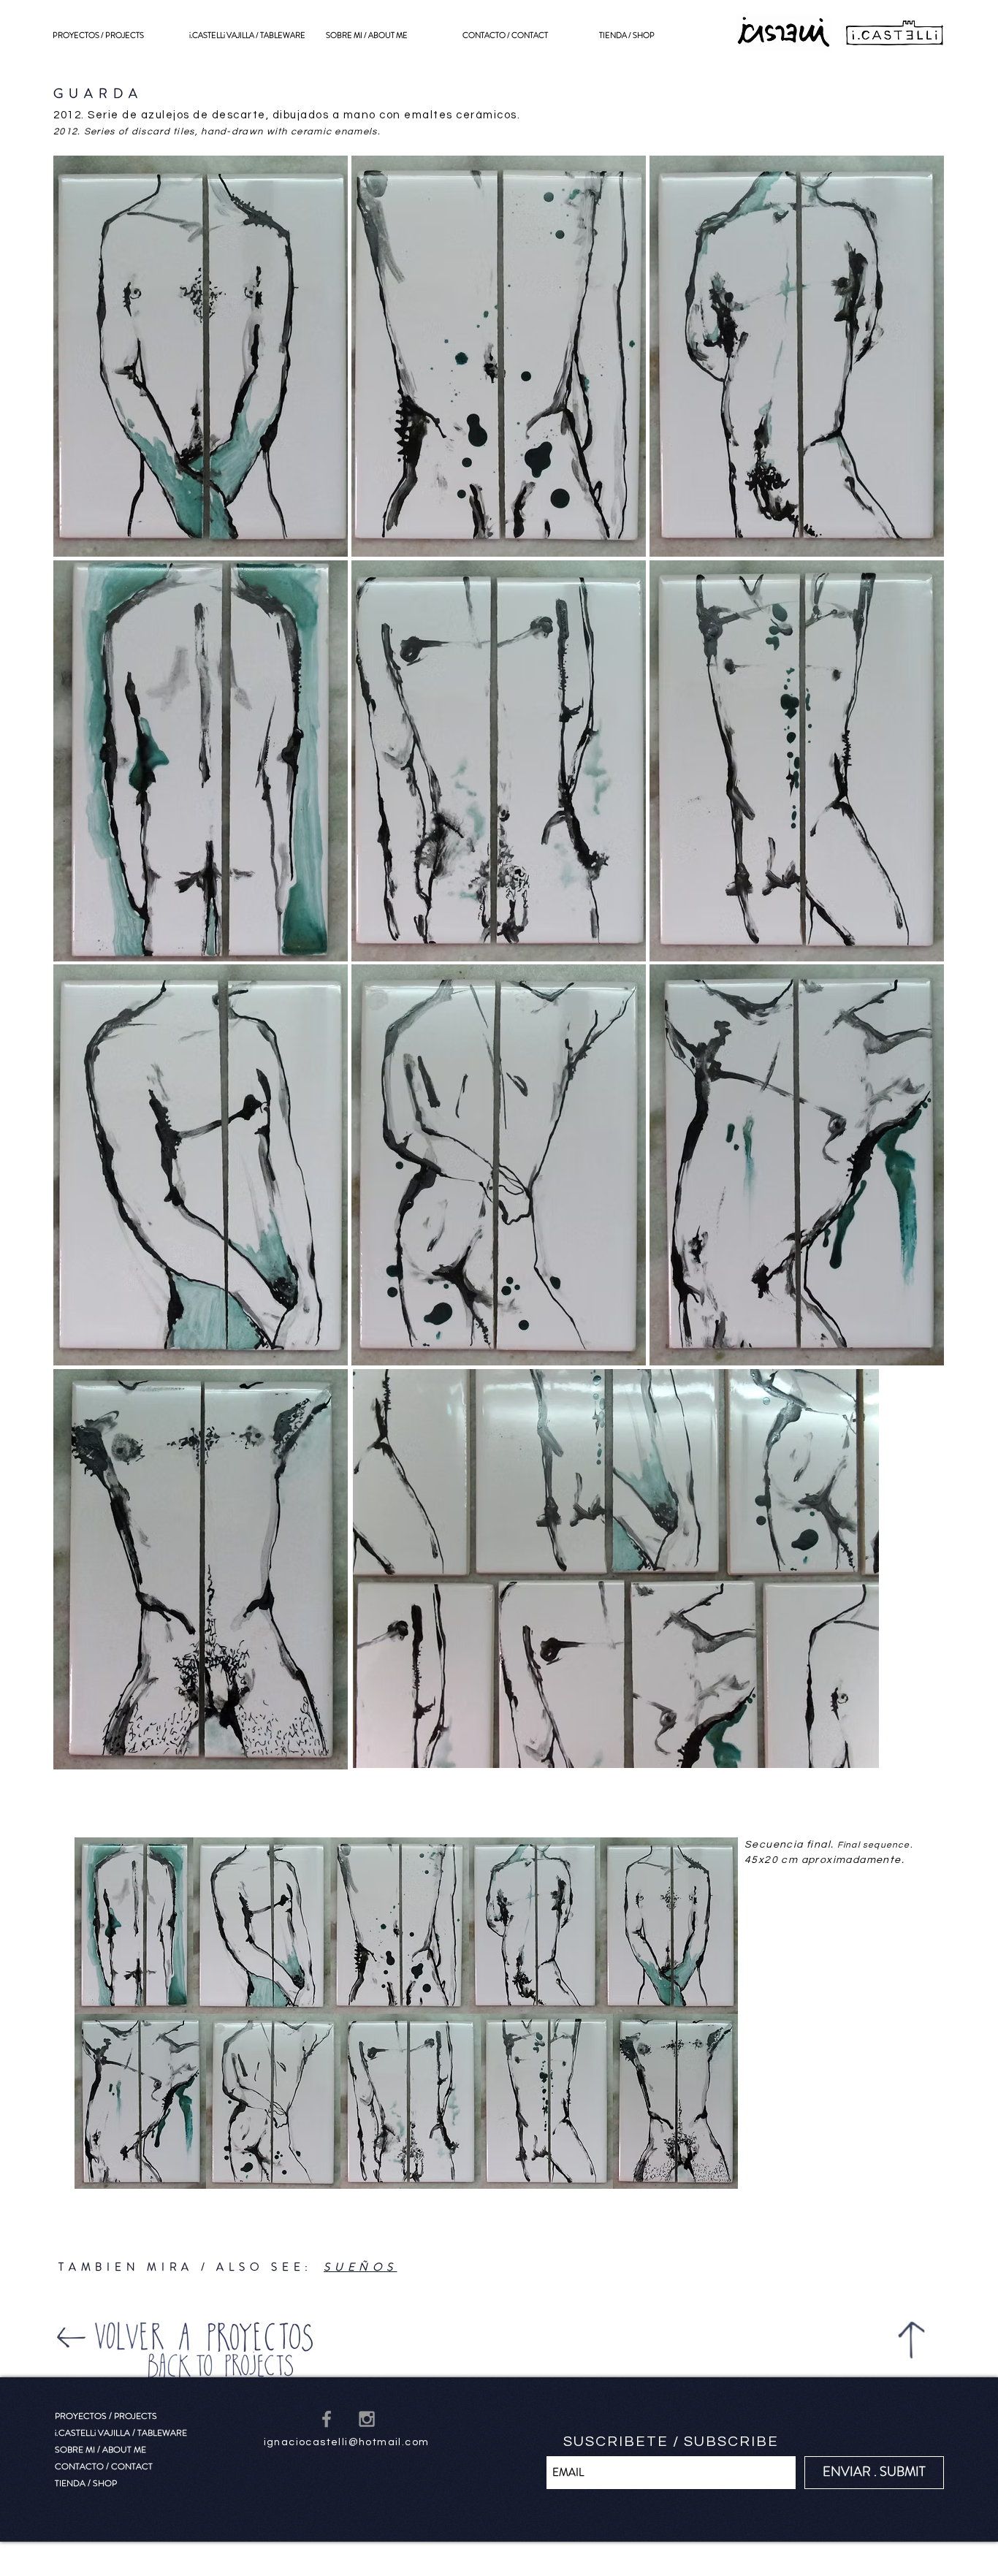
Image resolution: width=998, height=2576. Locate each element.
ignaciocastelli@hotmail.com (347, 2442)
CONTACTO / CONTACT (104, 2466)
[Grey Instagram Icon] (367, 2419)
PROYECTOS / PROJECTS (106, 2416)
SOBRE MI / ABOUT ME (100, 2450)
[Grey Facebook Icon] (327, 2419)
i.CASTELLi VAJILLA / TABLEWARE (121, 2433)
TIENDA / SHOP (86, 2483)
